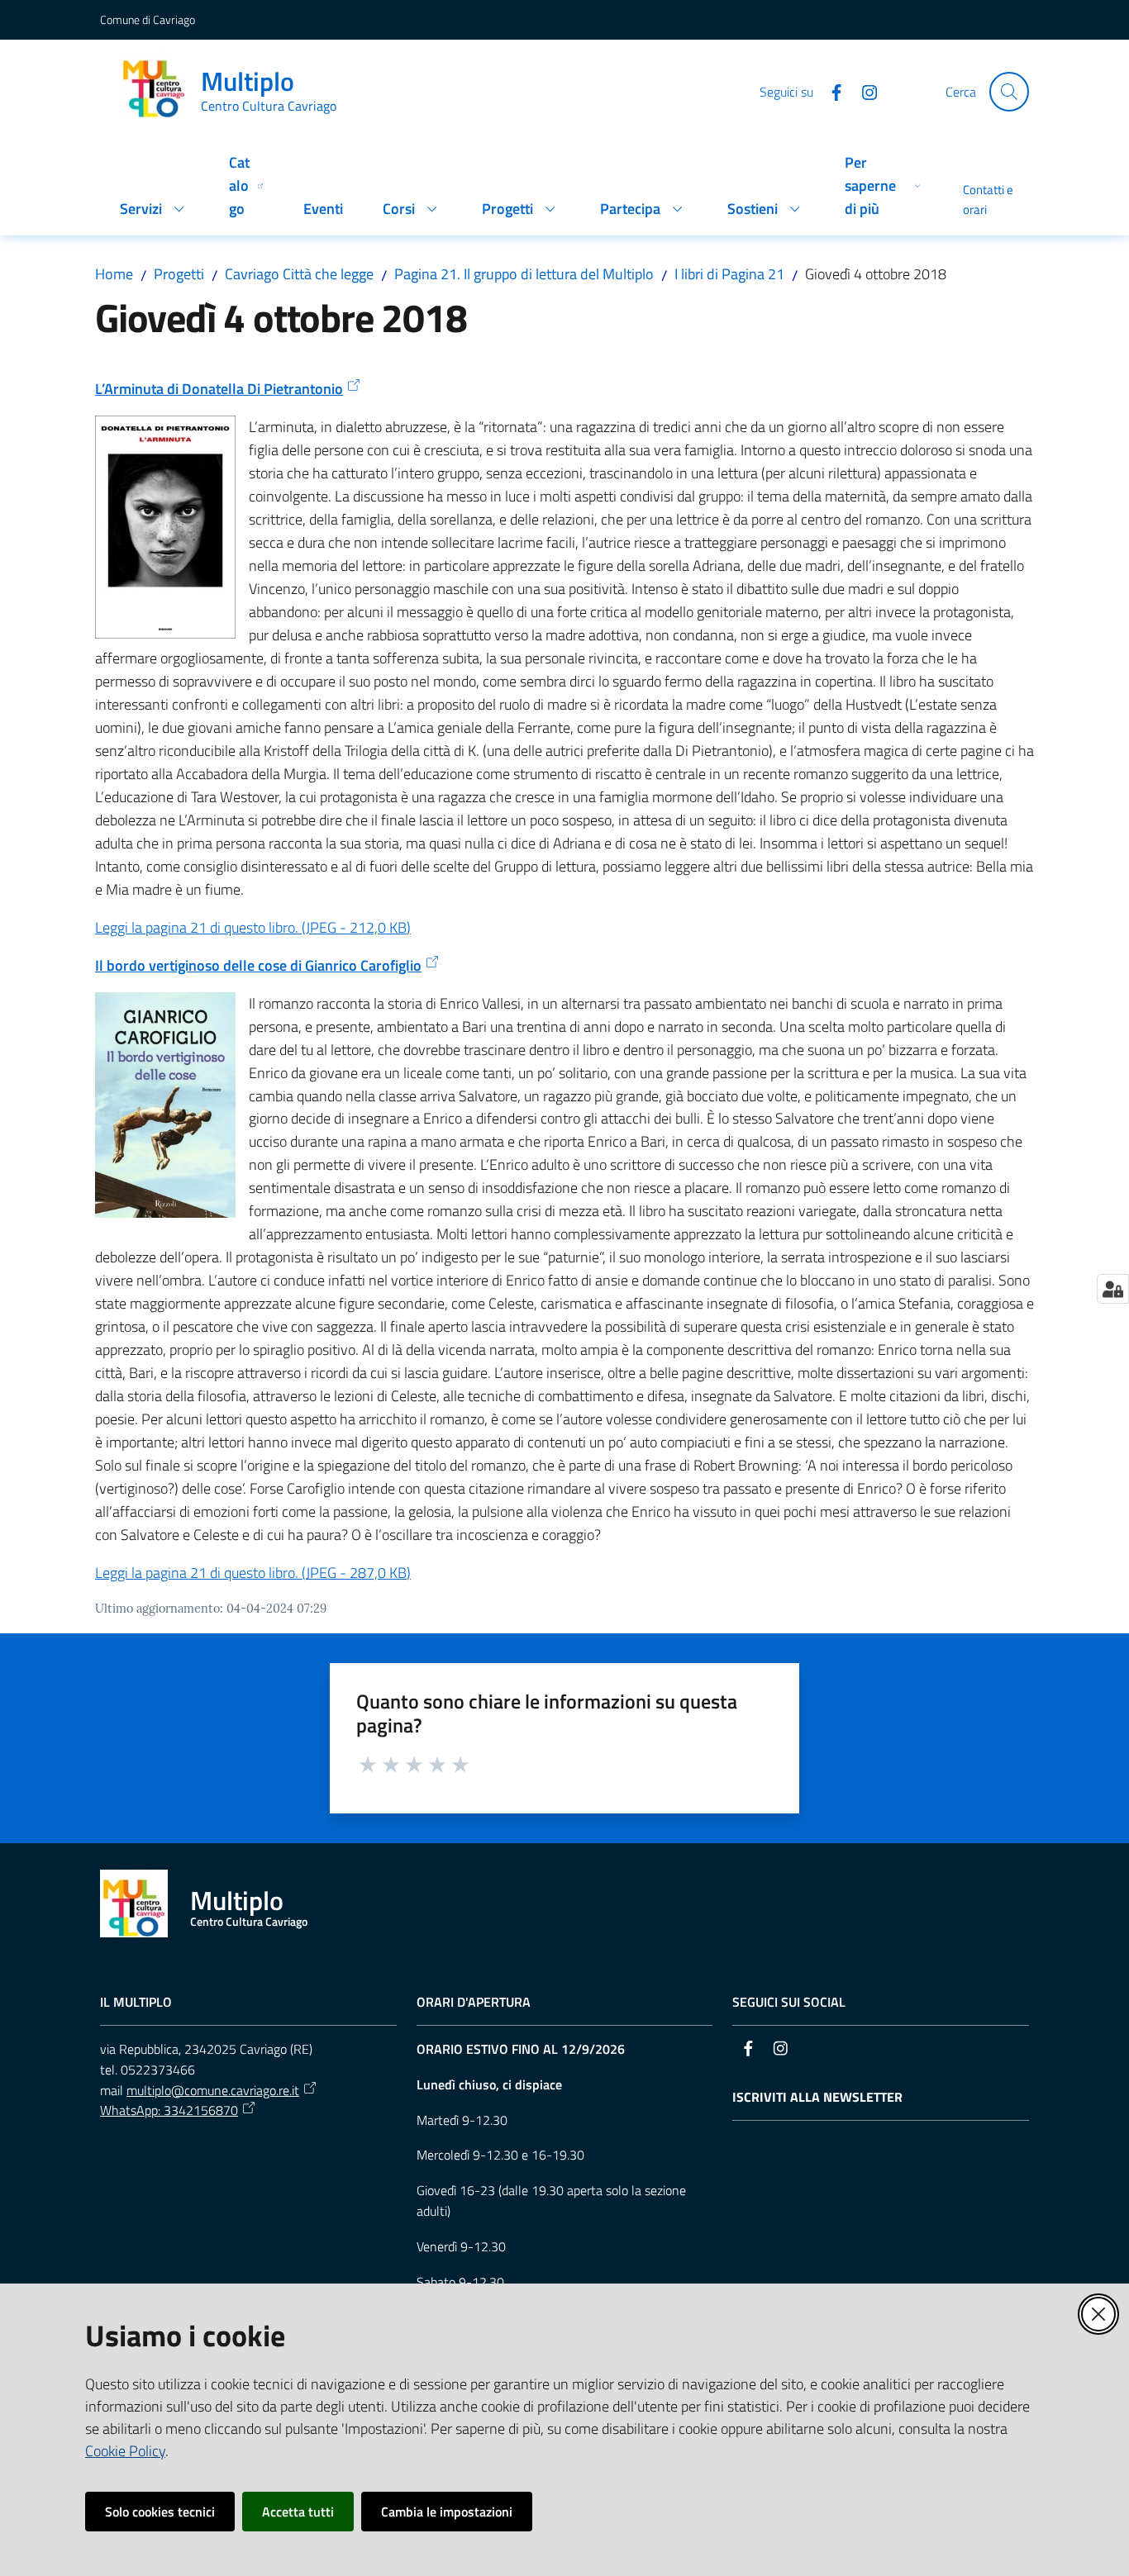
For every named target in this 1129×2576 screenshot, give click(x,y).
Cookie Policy (125, 2451)
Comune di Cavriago (148, 19)
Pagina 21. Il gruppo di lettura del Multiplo (524, 274)
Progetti (179, 274)
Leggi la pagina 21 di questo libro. (253, 927)
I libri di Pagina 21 (729, 274)
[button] (1009, 92)
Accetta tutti (298, 2512)
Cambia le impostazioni (447, 2512)
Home (114, 274)
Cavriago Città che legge (299, 274)
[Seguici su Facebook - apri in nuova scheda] (830, 91)
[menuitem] (155, 210)
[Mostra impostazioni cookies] (1113, 1289)
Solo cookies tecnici (160, 2512)
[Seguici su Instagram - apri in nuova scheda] (863, 91)
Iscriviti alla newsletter (817, 2097)
